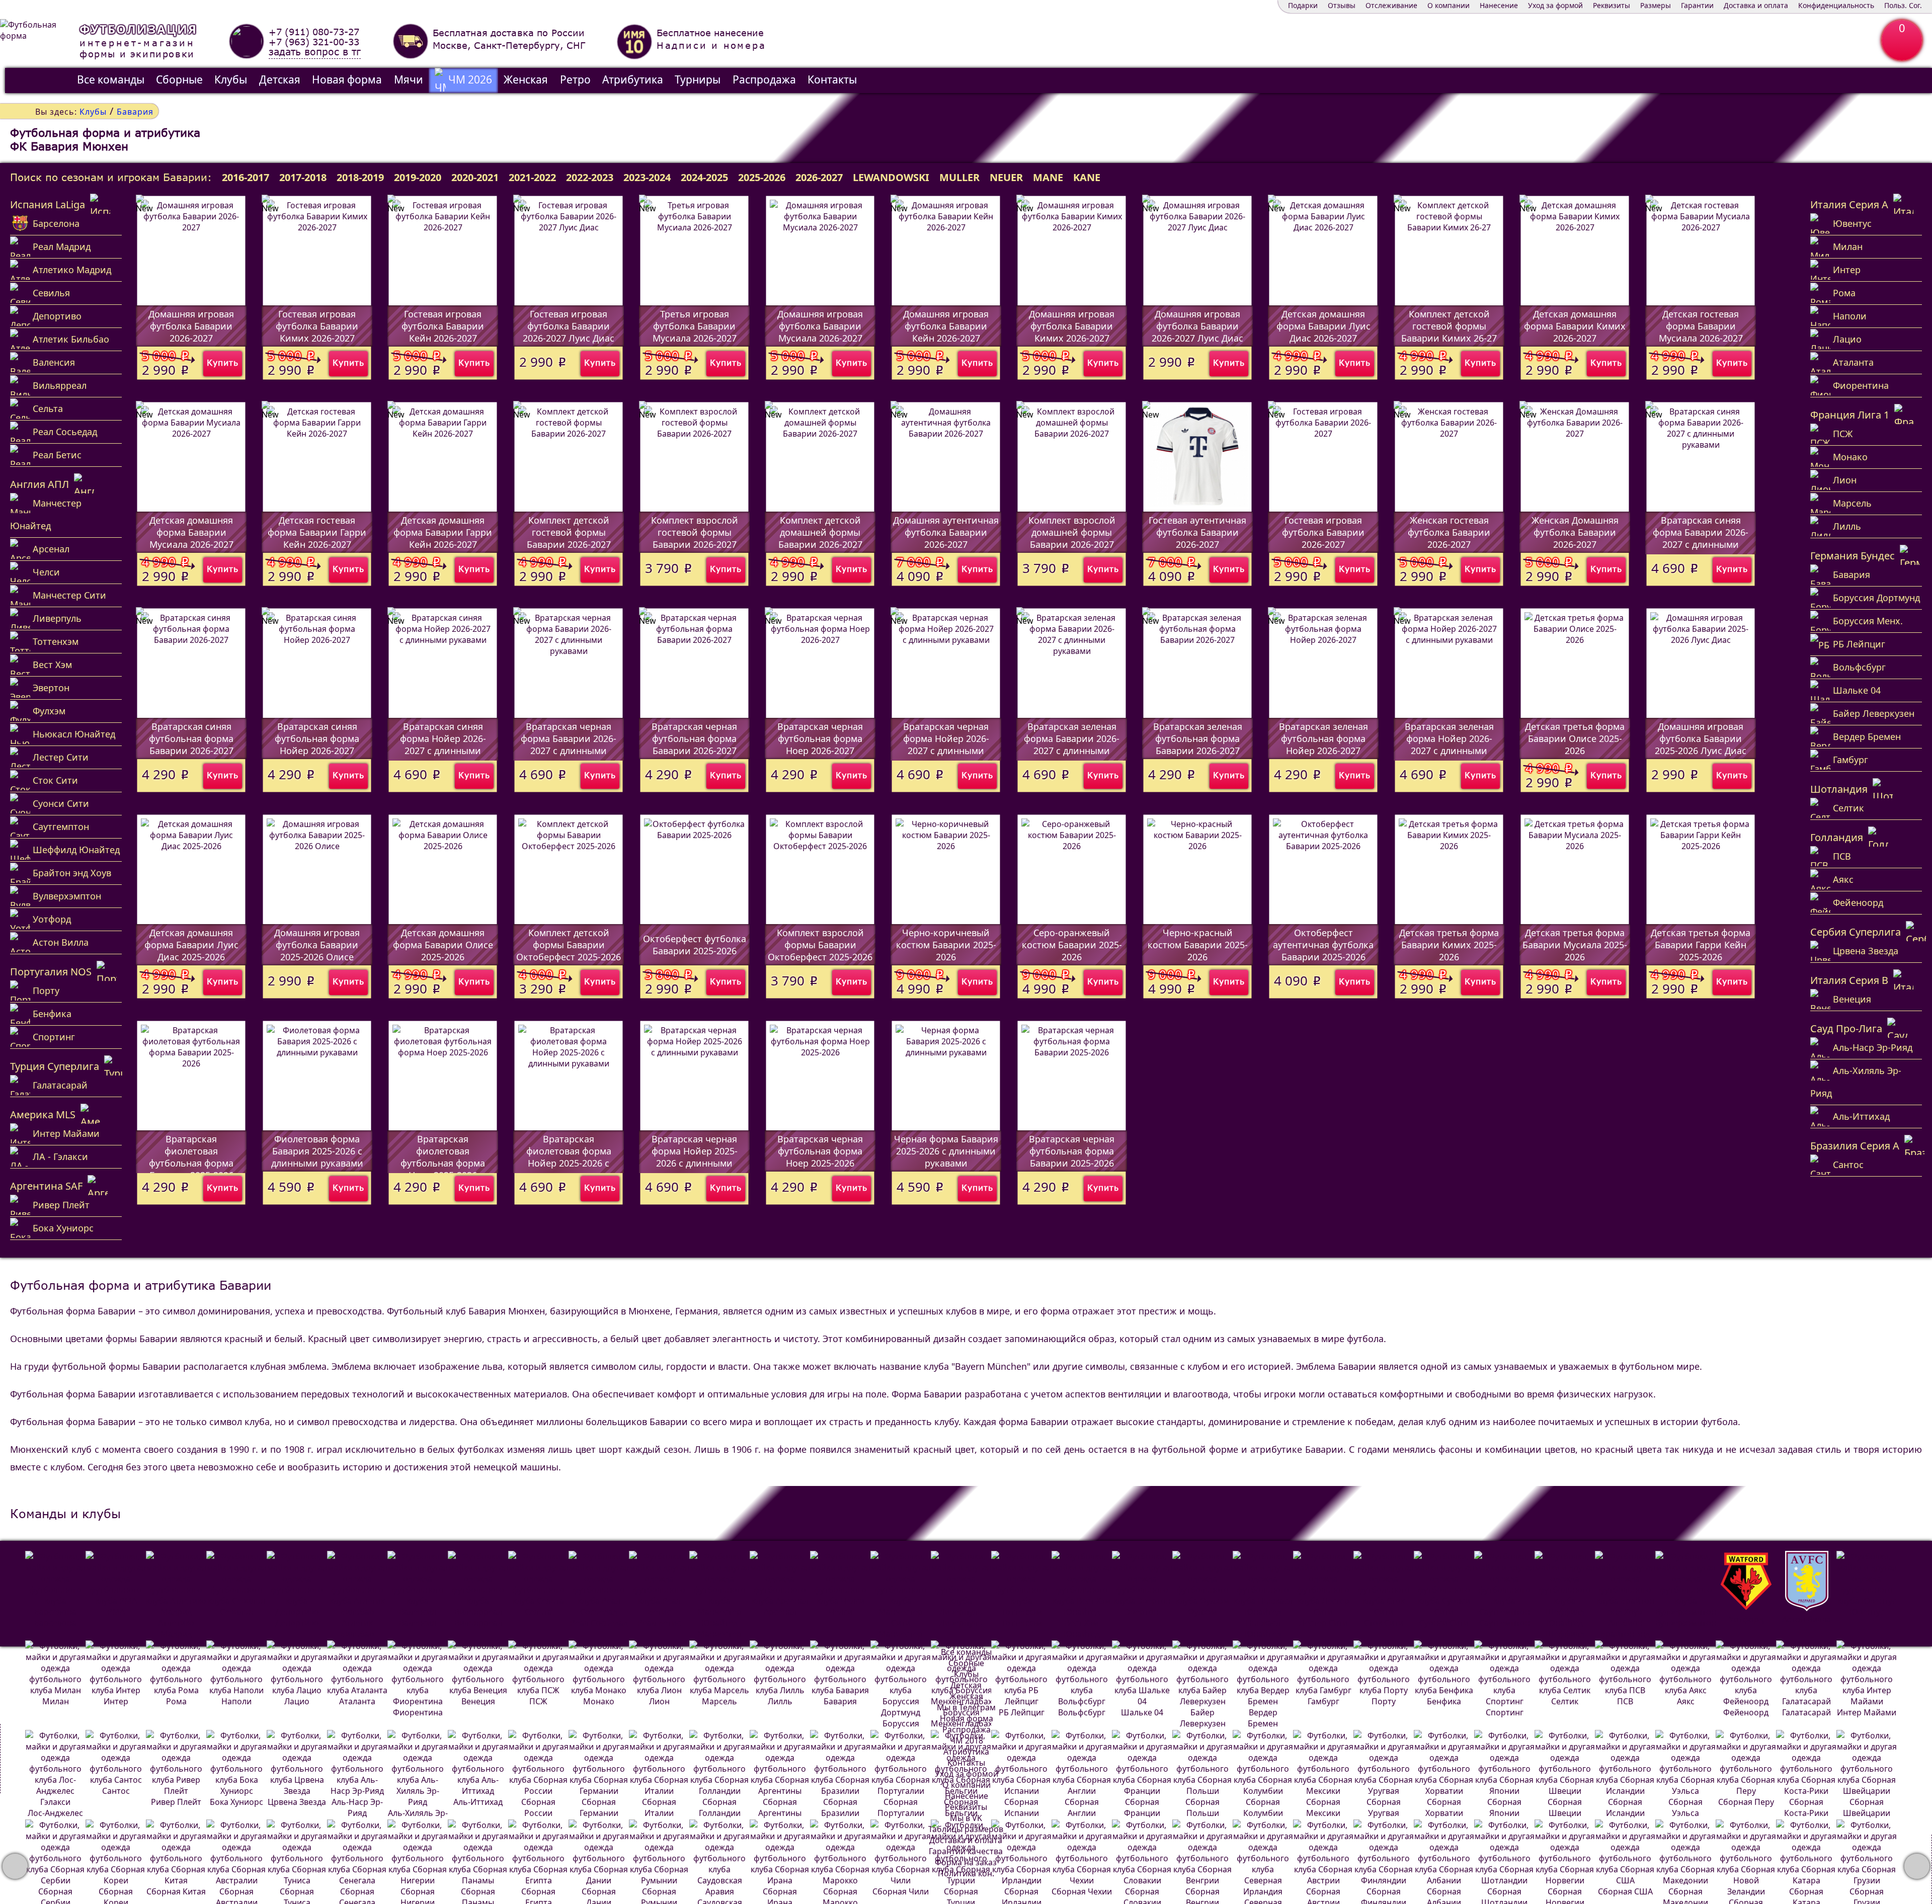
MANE (1048, 177)
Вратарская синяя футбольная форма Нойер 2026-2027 (317, 738)
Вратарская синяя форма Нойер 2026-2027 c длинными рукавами (443, 744)
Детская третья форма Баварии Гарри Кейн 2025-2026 (1701, 945)
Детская (280, 79)
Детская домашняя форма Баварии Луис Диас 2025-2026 (191, 945)
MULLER (959, 177)
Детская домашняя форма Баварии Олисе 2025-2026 (443, 945)
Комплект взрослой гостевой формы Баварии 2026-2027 (695, 532)
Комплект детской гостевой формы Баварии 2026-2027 (569, 532)
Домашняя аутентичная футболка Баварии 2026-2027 (946, 532)
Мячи (409, 79)
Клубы (231, 79)
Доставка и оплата (1756, 5)
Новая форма (347, 79)
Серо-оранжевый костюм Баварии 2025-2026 (1072, 945)
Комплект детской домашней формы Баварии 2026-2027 (820, 532)
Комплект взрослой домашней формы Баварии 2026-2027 (1072, 532)
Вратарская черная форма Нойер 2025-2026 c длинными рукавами (695, 1157)
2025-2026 (762, 177)
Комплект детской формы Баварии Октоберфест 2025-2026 (569, 945)
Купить (223, 362)
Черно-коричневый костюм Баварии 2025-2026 (946, 945)
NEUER (1006, 177)
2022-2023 (590, 177)
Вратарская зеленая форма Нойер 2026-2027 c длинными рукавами (1449, 744)
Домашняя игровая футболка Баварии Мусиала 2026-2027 (820, 326)
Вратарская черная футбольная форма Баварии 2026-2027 (694, 738)
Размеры (1656, 5)
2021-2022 (532, 177)
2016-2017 (246, 177)
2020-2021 (475, 177)
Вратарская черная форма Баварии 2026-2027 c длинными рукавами (569, 744)
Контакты (832, 79)
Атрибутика (633, 79)
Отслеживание (1391, 5)
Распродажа (764, 79)
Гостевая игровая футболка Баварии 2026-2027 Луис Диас (569, 326)
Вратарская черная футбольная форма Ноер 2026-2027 (820, 738)
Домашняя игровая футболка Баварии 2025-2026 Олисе (317, 945)
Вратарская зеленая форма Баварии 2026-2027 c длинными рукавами (1072, 744)
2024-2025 (704, 177)
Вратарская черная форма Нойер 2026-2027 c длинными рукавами (946, 744)
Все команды (111, 79)
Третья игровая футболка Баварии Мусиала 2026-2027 (695, 326)
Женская (526, 79)
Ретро (575, 79)
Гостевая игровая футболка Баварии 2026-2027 (1323, 532)
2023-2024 (647, 177)
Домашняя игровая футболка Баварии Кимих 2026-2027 (1072, 326)
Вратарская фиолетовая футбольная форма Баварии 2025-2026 (191, 1157)
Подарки (1303, 5)
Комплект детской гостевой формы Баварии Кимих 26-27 (1449, 326)
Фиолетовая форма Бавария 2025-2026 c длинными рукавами (317, 1151)
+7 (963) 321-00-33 (314, 42)
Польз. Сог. (1903, 5)
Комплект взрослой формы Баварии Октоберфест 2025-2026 (820, 945)
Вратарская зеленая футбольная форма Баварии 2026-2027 (1198, 738)
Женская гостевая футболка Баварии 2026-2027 (1449, 532)
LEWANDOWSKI (891, 177)
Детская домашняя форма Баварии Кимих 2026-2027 (1575, 326)
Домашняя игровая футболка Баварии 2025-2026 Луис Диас (1701, 738)
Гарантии (1697, 5)
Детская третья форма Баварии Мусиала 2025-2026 (1575, 945)
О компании (1448, 5)
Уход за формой (1555, 5)
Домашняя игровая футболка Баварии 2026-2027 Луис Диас (1197, 326)
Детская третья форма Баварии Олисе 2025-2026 (1575, 738)
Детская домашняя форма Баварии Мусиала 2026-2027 (191, 532)
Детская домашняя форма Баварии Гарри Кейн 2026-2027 (443, 532)
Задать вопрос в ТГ (315, 52)
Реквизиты (1612, 5)
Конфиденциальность (1836, 5)
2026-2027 (819, 177)
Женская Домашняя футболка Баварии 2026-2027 (1575, 532)
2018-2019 (360, 177)
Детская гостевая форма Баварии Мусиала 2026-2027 (1701, 326)
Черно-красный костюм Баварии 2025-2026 (1198, 945)
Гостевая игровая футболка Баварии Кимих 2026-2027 (317, 326)
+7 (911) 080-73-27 (314, 32)
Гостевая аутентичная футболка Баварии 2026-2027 (1197, 532)
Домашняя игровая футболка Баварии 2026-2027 (191, 326)
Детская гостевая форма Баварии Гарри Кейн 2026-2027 (317, 532)
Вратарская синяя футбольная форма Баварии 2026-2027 (191, 738)
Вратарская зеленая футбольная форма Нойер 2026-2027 (1323, 738)
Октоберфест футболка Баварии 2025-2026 (695, 945)
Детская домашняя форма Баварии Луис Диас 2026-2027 (1323, 326)
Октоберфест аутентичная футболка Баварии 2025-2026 (1323, 945)
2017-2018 (303, 177)
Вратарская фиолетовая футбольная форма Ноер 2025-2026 (443, 1157)
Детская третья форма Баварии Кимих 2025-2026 (1449, 945)
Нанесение (1499, 5)
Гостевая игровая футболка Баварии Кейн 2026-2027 (443, 326)
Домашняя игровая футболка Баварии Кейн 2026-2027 (946, 326)
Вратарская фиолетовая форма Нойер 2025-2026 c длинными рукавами (569, 1157)
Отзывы (1342, 5)
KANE (1087, 177)
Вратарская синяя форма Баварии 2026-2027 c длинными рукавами (1701, 538)
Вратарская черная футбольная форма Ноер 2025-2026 (820, 1151)
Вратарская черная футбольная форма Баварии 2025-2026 (1072, 1151)
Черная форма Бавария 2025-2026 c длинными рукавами (946, 1151)
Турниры (698, 79)
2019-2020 (418, 177)
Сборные (179, 79)
